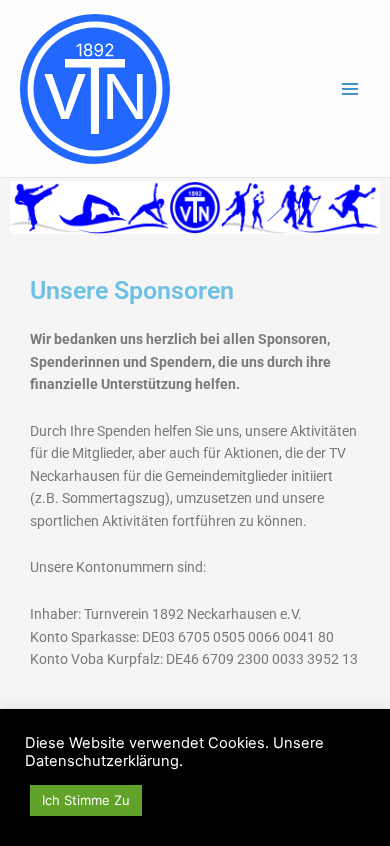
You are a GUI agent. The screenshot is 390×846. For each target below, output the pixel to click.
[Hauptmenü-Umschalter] (350, 88)
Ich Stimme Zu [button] (86, 800)
